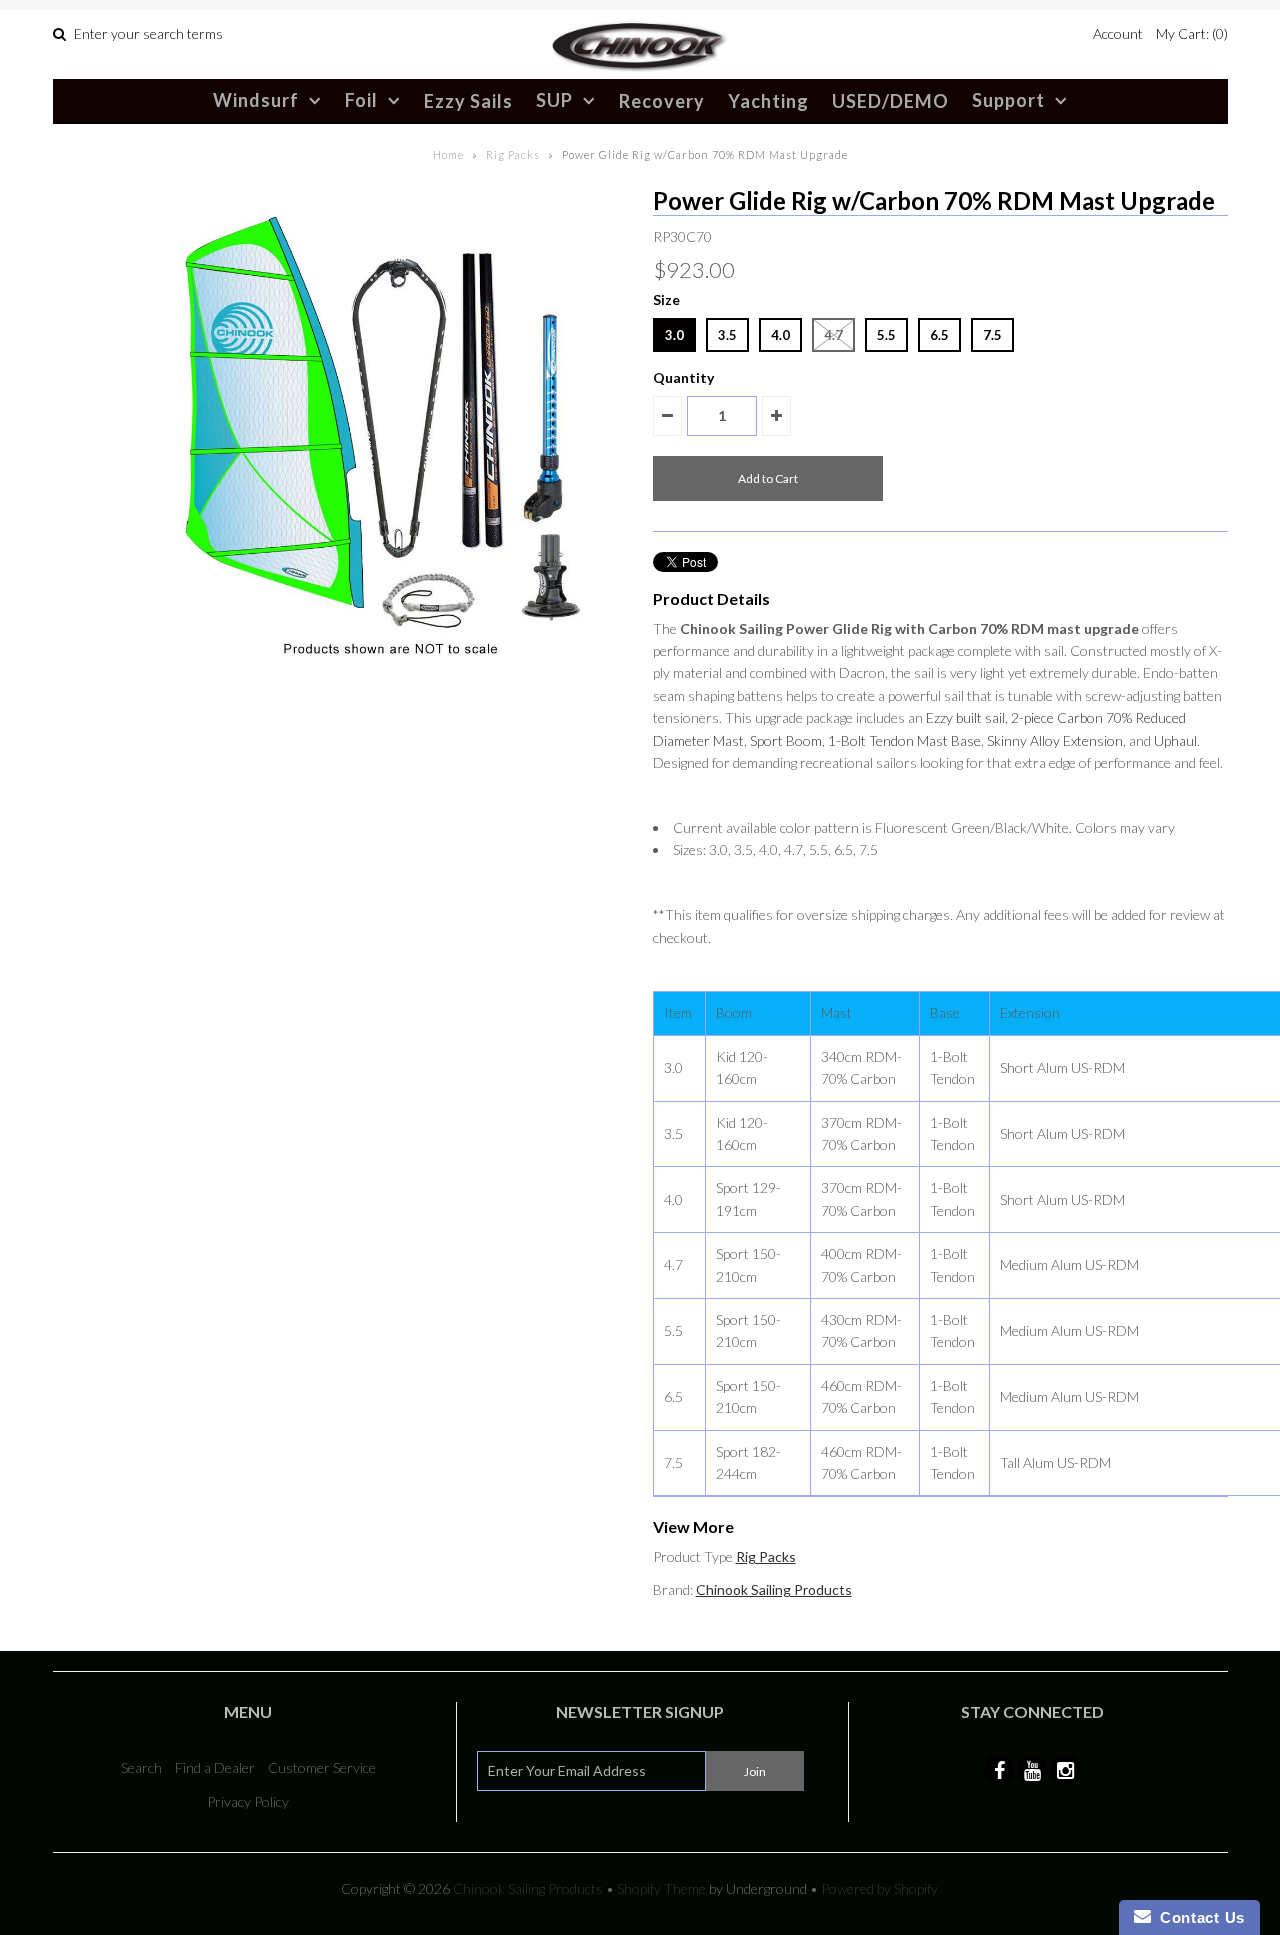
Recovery (662, 101)
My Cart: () (1192, 33)
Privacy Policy (248, 1801)
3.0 (674, 335)
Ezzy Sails (468, 101)
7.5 (992, 335)
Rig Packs (513, 154)
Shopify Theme (661, 1888)
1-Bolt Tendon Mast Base (904, 740)
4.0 (780, 335)
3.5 (727, 335)
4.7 (833, 335)
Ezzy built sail (965, 717)
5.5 (886, 335)
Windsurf (256, 100)
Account (1118, 33)
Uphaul (1175, 740)
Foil (361, 100)
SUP (554, 100)
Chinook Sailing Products (774, 1589)
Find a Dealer (215, 1767)
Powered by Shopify (879, 1888)
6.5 (939, 335)
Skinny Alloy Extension (1055, 740)
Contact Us (1198, 1917)
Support (1008, 100)
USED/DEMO (890, 101)
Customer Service (322, 1767)
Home (448, 154)
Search (141, 1767)
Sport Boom (786, 740)
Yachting (768, 101)
